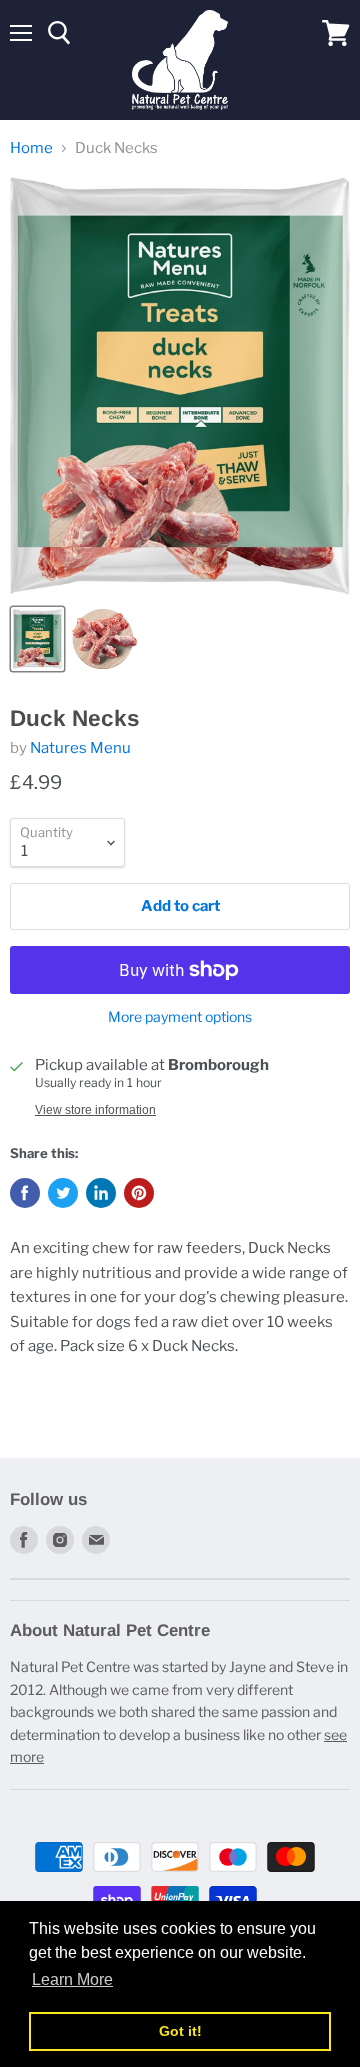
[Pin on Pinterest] (139, 1193)
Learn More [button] (72, 1979)
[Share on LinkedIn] (101, 1193)
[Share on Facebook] (25, 1193)
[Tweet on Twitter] (63, 1193)
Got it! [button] (180, 2031)
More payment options (180, 1017)
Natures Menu (80, 748)
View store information (95, 1110)
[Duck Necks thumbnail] (37, 639)
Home (31, 148)
